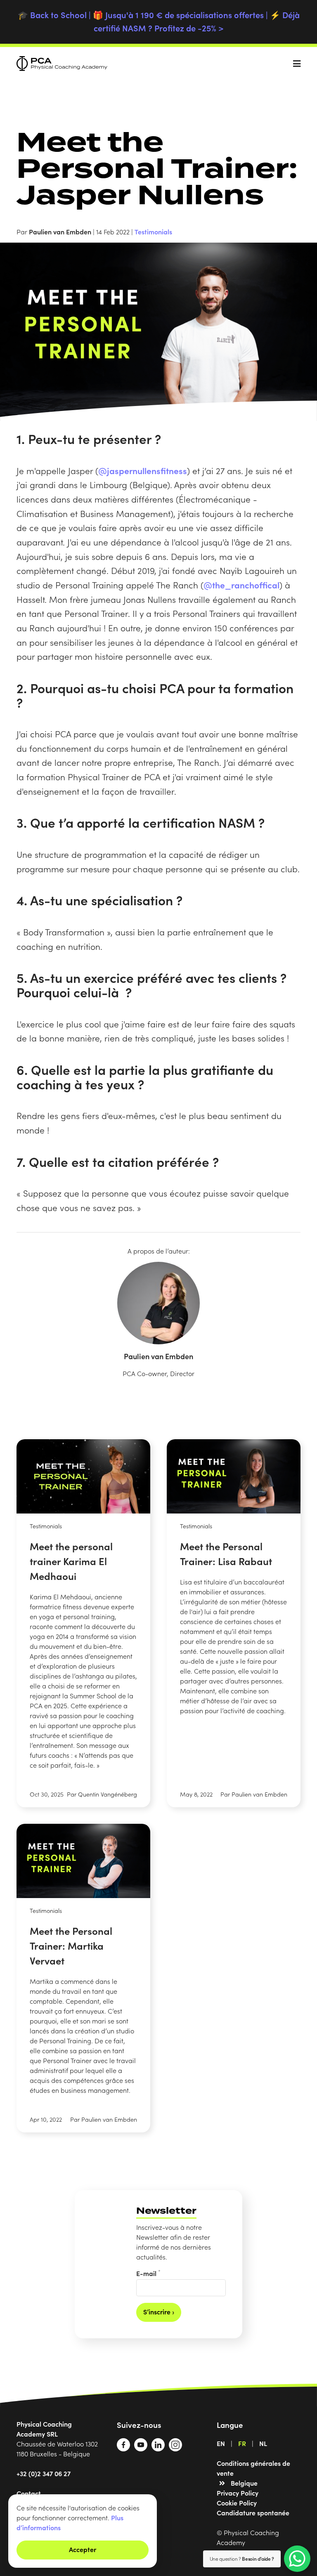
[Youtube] (141, 2448)
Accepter (83, 2549)
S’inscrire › (159, 2312)
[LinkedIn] (158, 2448)
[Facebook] (123, 2448)
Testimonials (153, 231)
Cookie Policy (237, 2503)
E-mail (148, 2273)
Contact (29, 2493)
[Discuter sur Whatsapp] (297, 2559)
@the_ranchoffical (241, 585)
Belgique (244, 2483)
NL (263, 2443)
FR (242, 2443)
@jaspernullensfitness (143, 470)
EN (221, 2443)
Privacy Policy (238, 2493)
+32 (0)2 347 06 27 (44, 2473)
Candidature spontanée (253, 2512)
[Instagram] (175, 2448)
